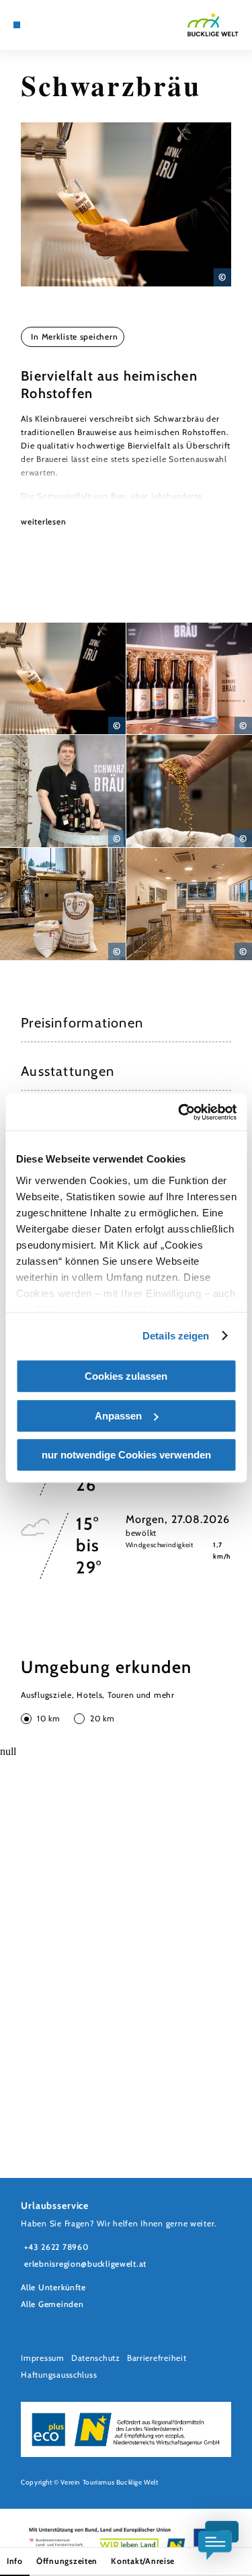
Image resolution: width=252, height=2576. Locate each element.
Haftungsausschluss (59, 2375)
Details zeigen (176, 1336)
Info (15, 2561)
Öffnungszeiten (67, 2561)
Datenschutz (96, 2358)
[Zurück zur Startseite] (213, 25)
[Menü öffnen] (17, 25)
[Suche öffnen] (68, 25)
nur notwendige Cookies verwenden (126, 1455)
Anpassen (118, 1416)
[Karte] (37, 25)
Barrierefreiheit (157, 2358)
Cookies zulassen (126, 1376)
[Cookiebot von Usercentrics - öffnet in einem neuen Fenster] (179, 1112)
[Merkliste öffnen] (58, 25)
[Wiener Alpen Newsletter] (47, 25)
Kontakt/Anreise (143, 2561)
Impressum (43, 2358)
